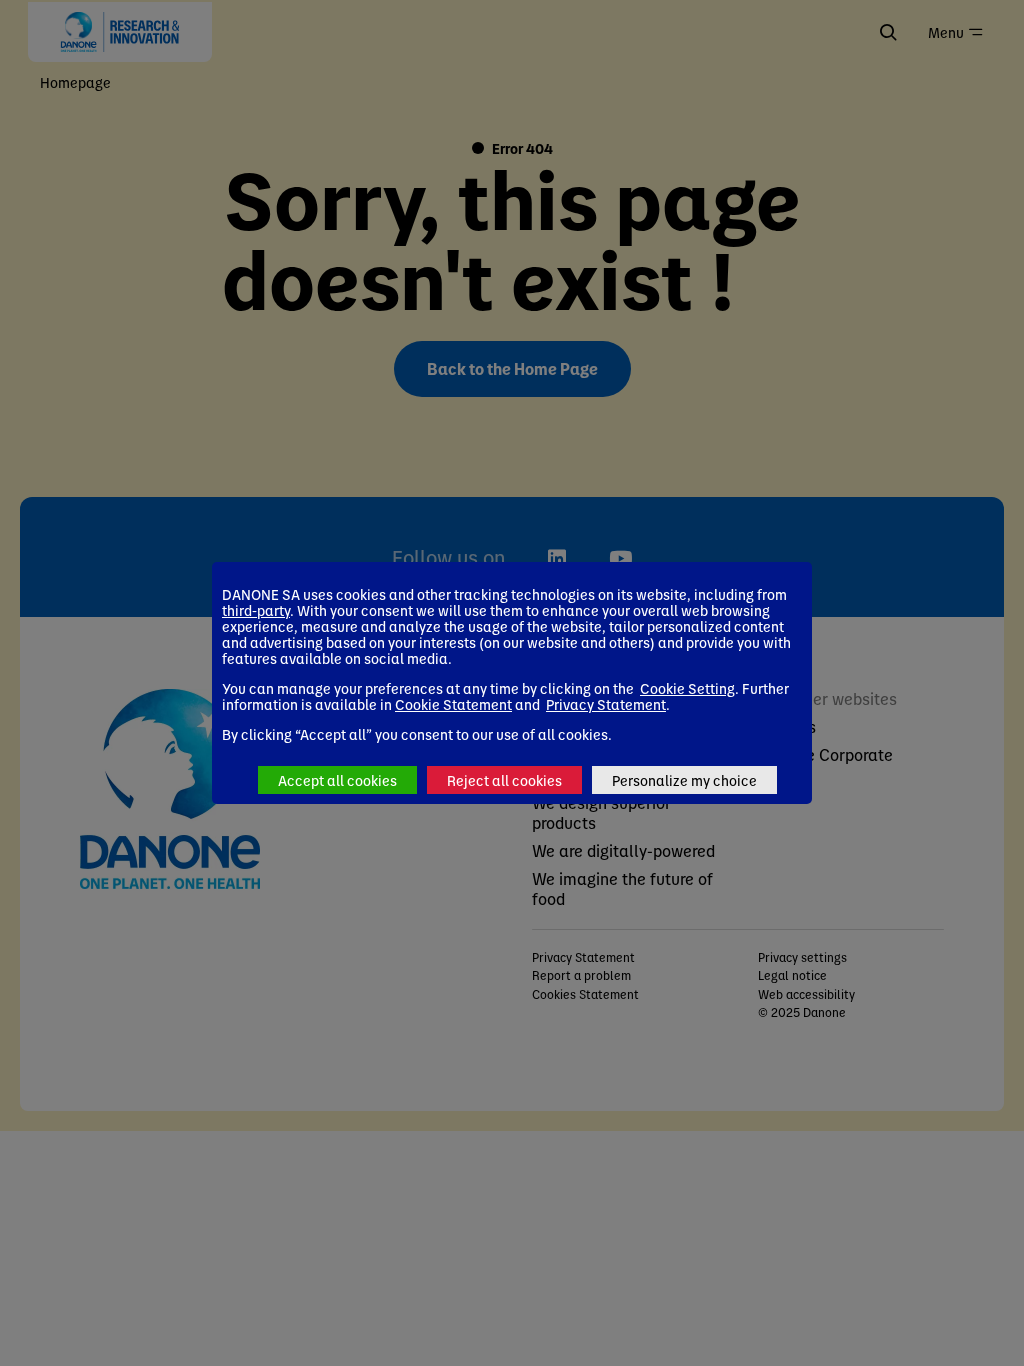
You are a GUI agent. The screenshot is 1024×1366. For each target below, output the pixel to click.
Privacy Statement (606, 704)
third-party (256, 610)
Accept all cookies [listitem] (337, 780)
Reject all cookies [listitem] (504, 780)
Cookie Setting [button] (687, 688)
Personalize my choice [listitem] (684, 780)
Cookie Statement (453, 704)
